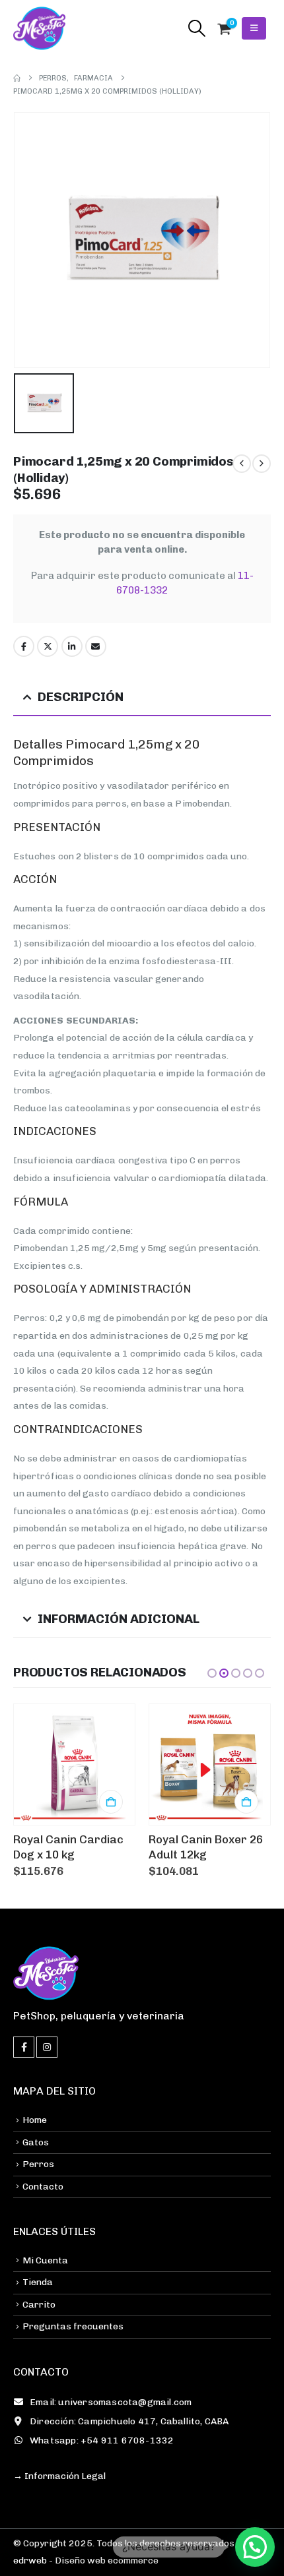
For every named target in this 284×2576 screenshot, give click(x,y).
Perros (38, 2164)
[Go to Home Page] (17, 78)
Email (96, 646)
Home (35, 2120)
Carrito (39, 2305)
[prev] (242, 464)
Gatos (36, 2142)
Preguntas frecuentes (73, 2326)
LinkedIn (72, 646)
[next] (262, 464)
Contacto (43, 2187)
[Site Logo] (40, 28)
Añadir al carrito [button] (111, 1802)
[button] (196, 28)
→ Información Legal (59, 2476)
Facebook (24, 646)
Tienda (38, 2282)
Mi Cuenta (45, 2260)
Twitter (48, 646)
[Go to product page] (74, 1764)
